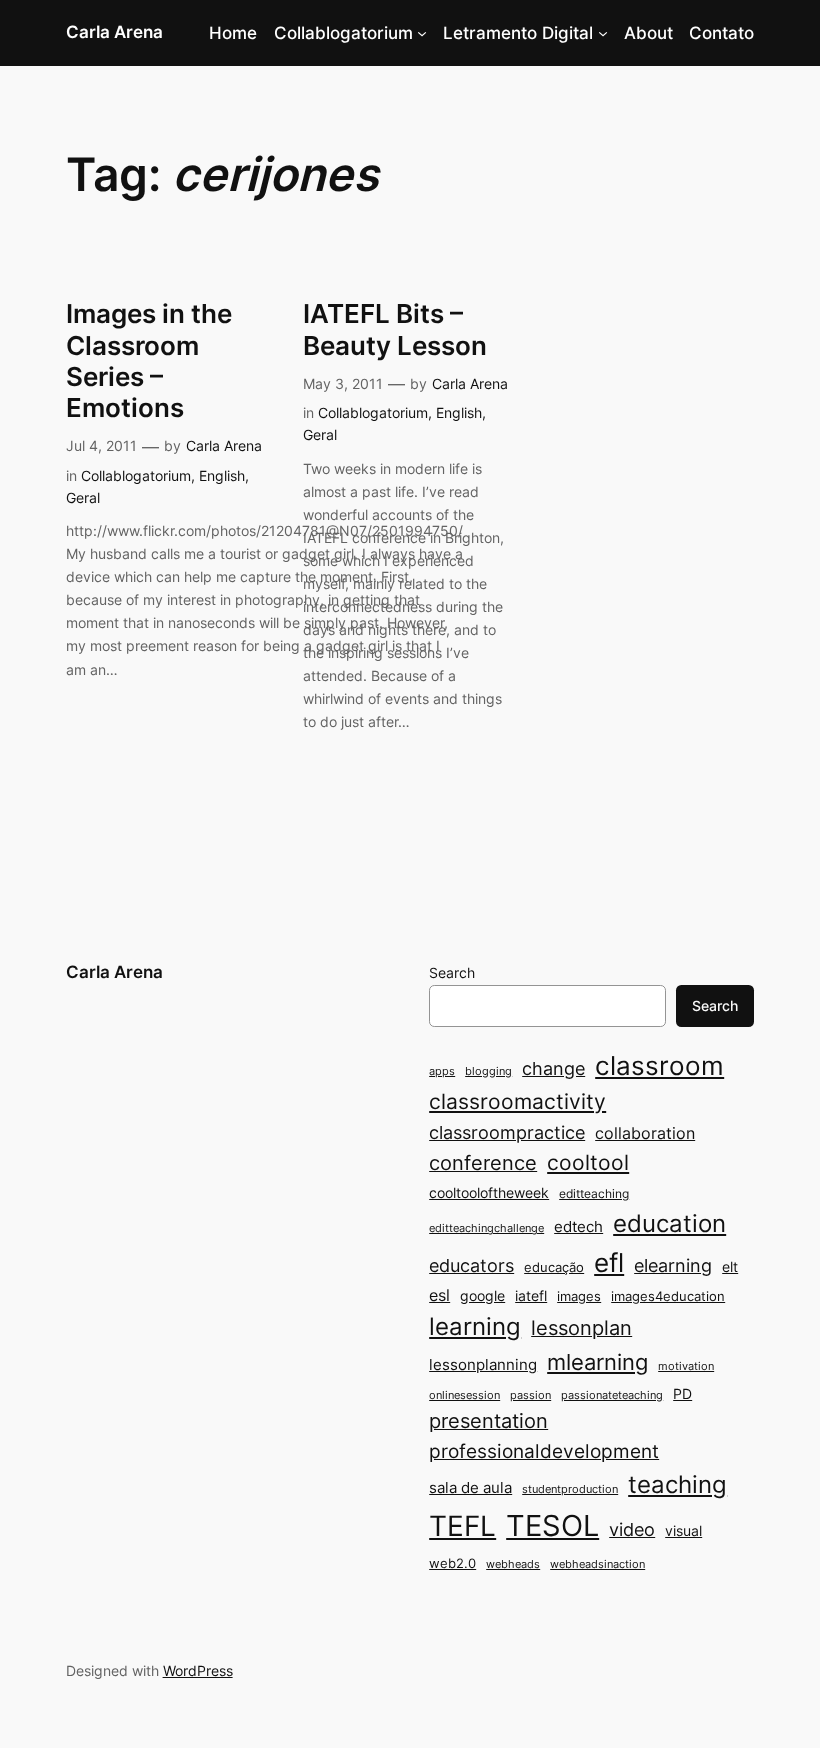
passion (530, 1395)
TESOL (552, 1525)
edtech (578, 1226)
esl (439, 1295)
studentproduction (570, 1489)
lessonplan (581, 1328)
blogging (488, 1071)
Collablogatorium (343, 33)
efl (609, 1262)
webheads (513, 1564)
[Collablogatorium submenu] (422, 33)
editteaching (594, 1193)
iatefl (531, 1295)
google (482, 1295)
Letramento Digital (518, 33)
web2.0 (452, 1563)
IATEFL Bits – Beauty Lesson (395, 329)
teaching (677, 1484)
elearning (673, 1265)
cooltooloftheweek (489, 1192)
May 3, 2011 (343, 383)
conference (483, 1163)
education (669, 1223)
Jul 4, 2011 (101, 445)
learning (475, 1326)
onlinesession (464, 1395)
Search (452, 972)
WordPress (198, 1670)
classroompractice (507, 1132)
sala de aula (470, 1487)
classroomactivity (517, 1101)
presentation (488, 1421)
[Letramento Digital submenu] (603, 33)
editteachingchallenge (486, 1228)
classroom (659, 1065)
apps (442, 1071)
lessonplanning (483, 1364)
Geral (83, 497)
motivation (686, 1366)
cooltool (588, 1162)
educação (554, 1267)
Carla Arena (114, 32)
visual (683, 1530)
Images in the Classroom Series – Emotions (149, 360)
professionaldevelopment (544, 1451)
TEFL (462, 1526)
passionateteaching (612, 1395)
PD (682, 1393)
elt (730, 1266)
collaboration (645, 1133)
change (553, 1068)
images (579, 1296)
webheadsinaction (597, 1564)
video (632, 1529)
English (222, 475)
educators (471, 1265)
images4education (668, 1296)
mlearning (597, 1361)
